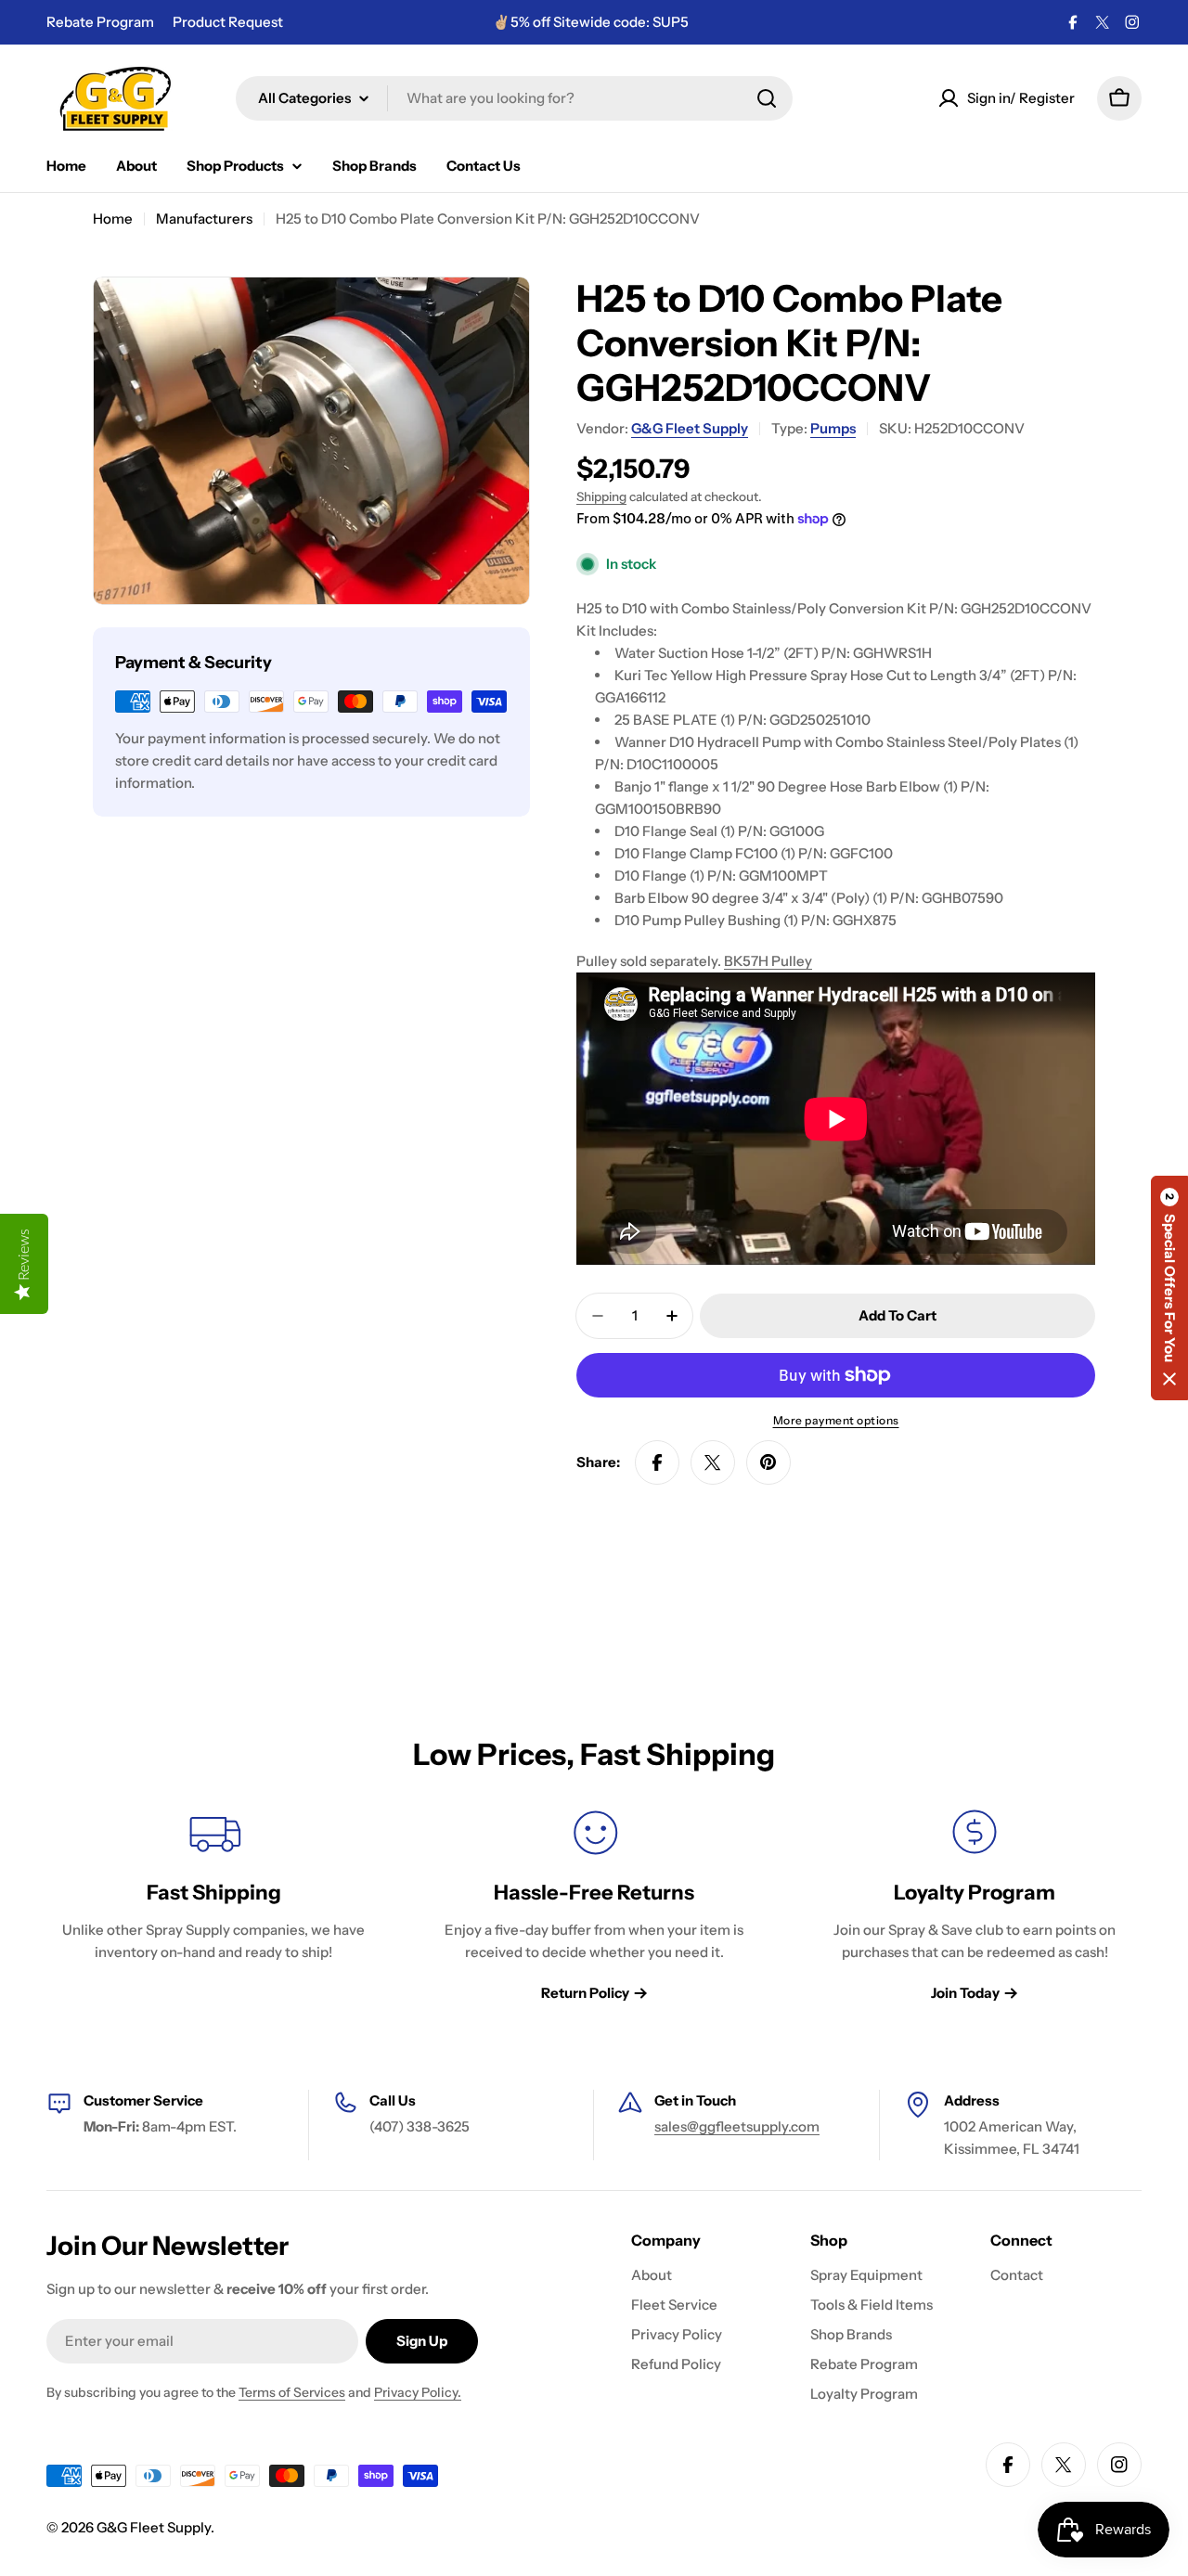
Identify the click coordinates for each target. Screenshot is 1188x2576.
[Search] (767, 98)
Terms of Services (292, 2392)
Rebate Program (100, 22)
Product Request (228, 22)
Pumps (833, 428)
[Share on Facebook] (657, 1462)
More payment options (836, 1420)
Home (113, 219)
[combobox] (514, 98)
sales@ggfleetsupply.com (737, 2126)
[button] (1169, 1288)
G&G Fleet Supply (690, 428)
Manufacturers (204, 219)
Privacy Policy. (418, 2392)
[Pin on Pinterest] (768, 1462)
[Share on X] (713, 1462)
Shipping (601, 496)
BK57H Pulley (768, 961)
